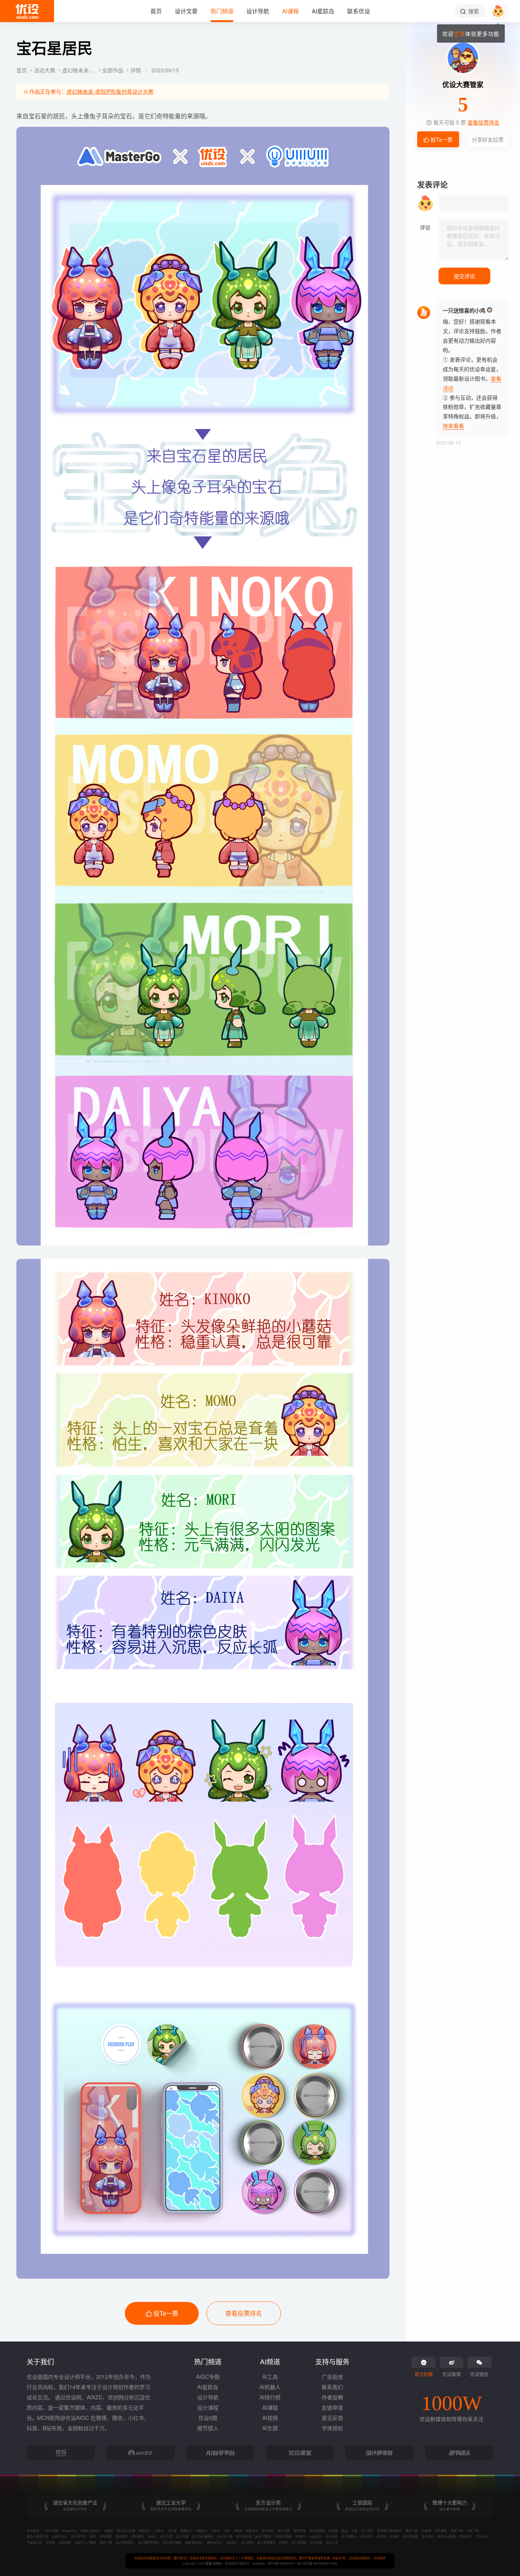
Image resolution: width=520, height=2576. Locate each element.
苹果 (354, 2531)
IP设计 (159, 2531)
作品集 (333, 2531)
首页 (22, 70)
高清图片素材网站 (389, 2531)
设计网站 (427, 2536)
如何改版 (106, 2536)
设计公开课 (225, 2536)
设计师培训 (244, 2536)
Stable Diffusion (90, 2531)
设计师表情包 (266, 2542)
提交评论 (464, 276)
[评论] (474, 240)
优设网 (381, 2536)
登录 (459, 33)
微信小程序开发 (37, 2536)
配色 (93, 2536)
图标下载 (106, 2542)
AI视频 (270, 2418)
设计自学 (367, 2536)
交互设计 (482, 2536)
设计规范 (367, 2531)
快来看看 (453, 426)
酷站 (345, 2531)
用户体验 (268, 2531)
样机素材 (138, 2536)
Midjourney (69, 2531)
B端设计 (202, 2531)
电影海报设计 (194, 2542)
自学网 (50, 2542)
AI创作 (283, 2542)
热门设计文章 (126, 2531)
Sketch (152, 2536)
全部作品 (113, 70)
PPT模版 (441, 2531)
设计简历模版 (172, 2542)
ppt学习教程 (263, 2536)
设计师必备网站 (203, 2536)
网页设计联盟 (447, 2536)
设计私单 (332, 2536)
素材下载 (412, 2531)
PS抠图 (426, 2531)
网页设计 (145, 2531)
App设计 (232, 2542)
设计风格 (316, 2542)
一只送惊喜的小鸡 (464, 310)
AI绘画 (109, 2531)
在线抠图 (65, 2542)
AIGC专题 (208, 2377)
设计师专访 (78, 2536)
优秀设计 (466, 2536)
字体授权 (332, 2428)
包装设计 (252, 2531)
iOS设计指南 (283, 2536)
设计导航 (208, 2397)
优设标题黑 (317, 2531)
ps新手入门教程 (85, 2542)
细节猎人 (208, 2428)
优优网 (394, 2536)
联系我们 (332, 2387)
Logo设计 (316, 2536)
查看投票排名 (244, 2313)
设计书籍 (182, 2536)
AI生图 (270, 2428)
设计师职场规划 (148, 2542)
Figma (215, 2531)
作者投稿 (332, 2397)
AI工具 (270, 2377)
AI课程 (270, 2407)
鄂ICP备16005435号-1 (282, 2563)
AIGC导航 (52, 2531)
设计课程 (208, 2407)
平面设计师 (34, 2542)
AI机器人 (270, 2387)
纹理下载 (457, 2531)
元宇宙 (172, 2531)
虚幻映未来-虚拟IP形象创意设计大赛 (110, 91)
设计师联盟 (410, 2536)
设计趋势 (247, 2542)
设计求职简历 (125, 2542)
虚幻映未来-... (79, 70)
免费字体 (300, 2531)
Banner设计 (215, 2542)
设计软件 (122, 2536)
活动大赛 (45, 70)
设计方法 (332, 2542)
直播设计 (187, 2531)
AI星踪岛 (208, 2387)
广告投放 (332, 2377)
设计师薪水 (349, 2536)
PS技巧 (301, 2536)
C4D (227, 2531)
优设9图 (208, 2418)
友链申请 (332, 2407)
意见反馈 (332, 2418)
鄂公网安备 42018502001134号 (317, 2563)
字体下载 (473, 2531)
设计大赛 (284, 2531)
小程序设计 (59, 2536)
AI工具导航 (299, 2542)
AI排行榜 (270, 2397)
